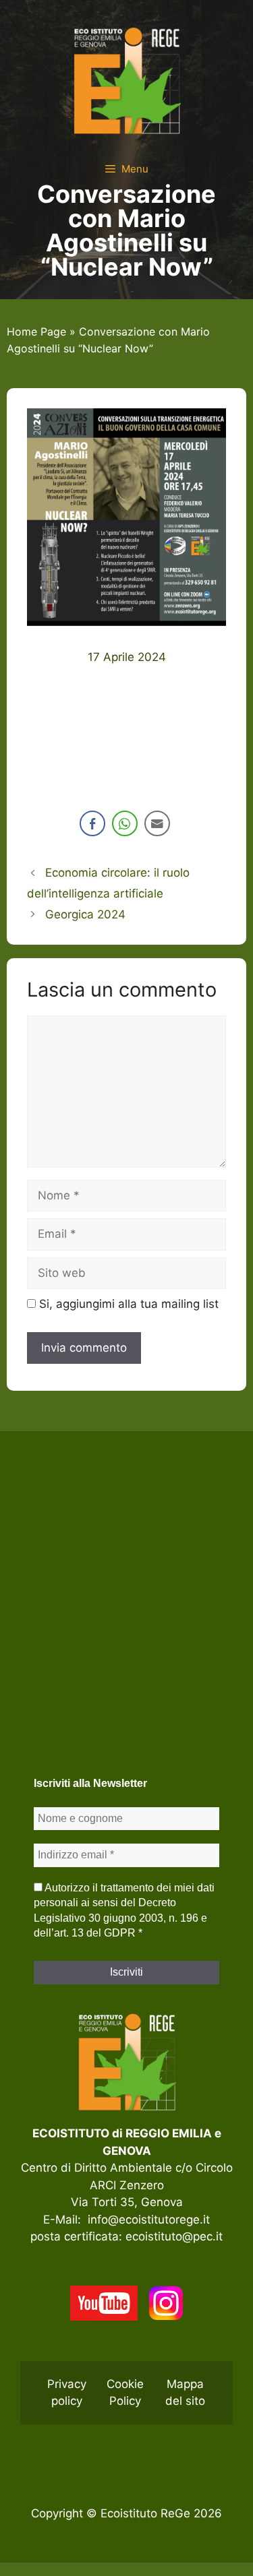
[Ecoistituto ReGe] (127, 80)
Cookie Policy (125, 2393)
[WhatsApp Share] (125, 823)
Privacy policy (67, 2393)
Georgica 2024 (85, 914)
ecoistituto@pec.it (174, 2236)
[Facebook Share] (92, 823)
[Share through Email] (157, 823)
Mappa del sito (185, 2393)
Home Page (36, 332)
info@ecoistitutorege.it (149, 2220)
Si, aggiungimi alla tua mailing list (127, 1304)
